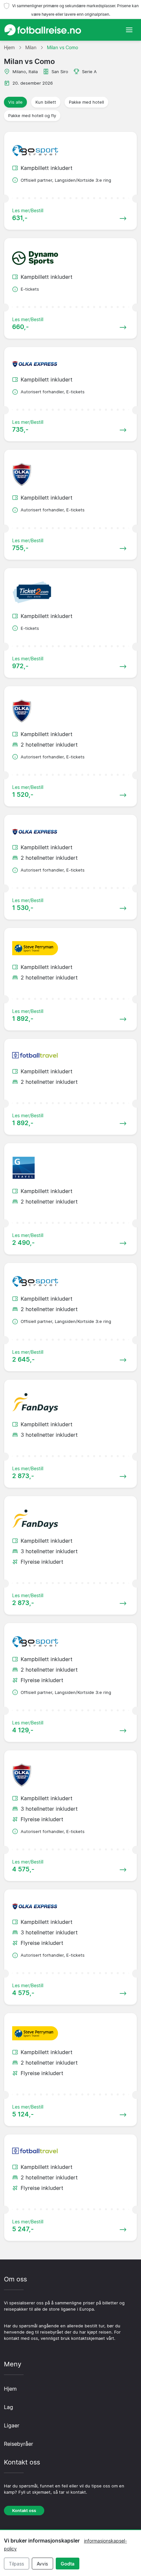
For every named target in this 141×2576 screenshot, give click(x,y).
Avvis (42, 2564)
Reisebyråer (19, 2444)
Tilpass (16, 2564)
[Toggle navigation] (129, 30)
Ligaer (12, 2425)
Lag (9, 2407)
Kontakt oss (24, 2511)
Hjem (10, 2389)
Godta (68, 2564)
